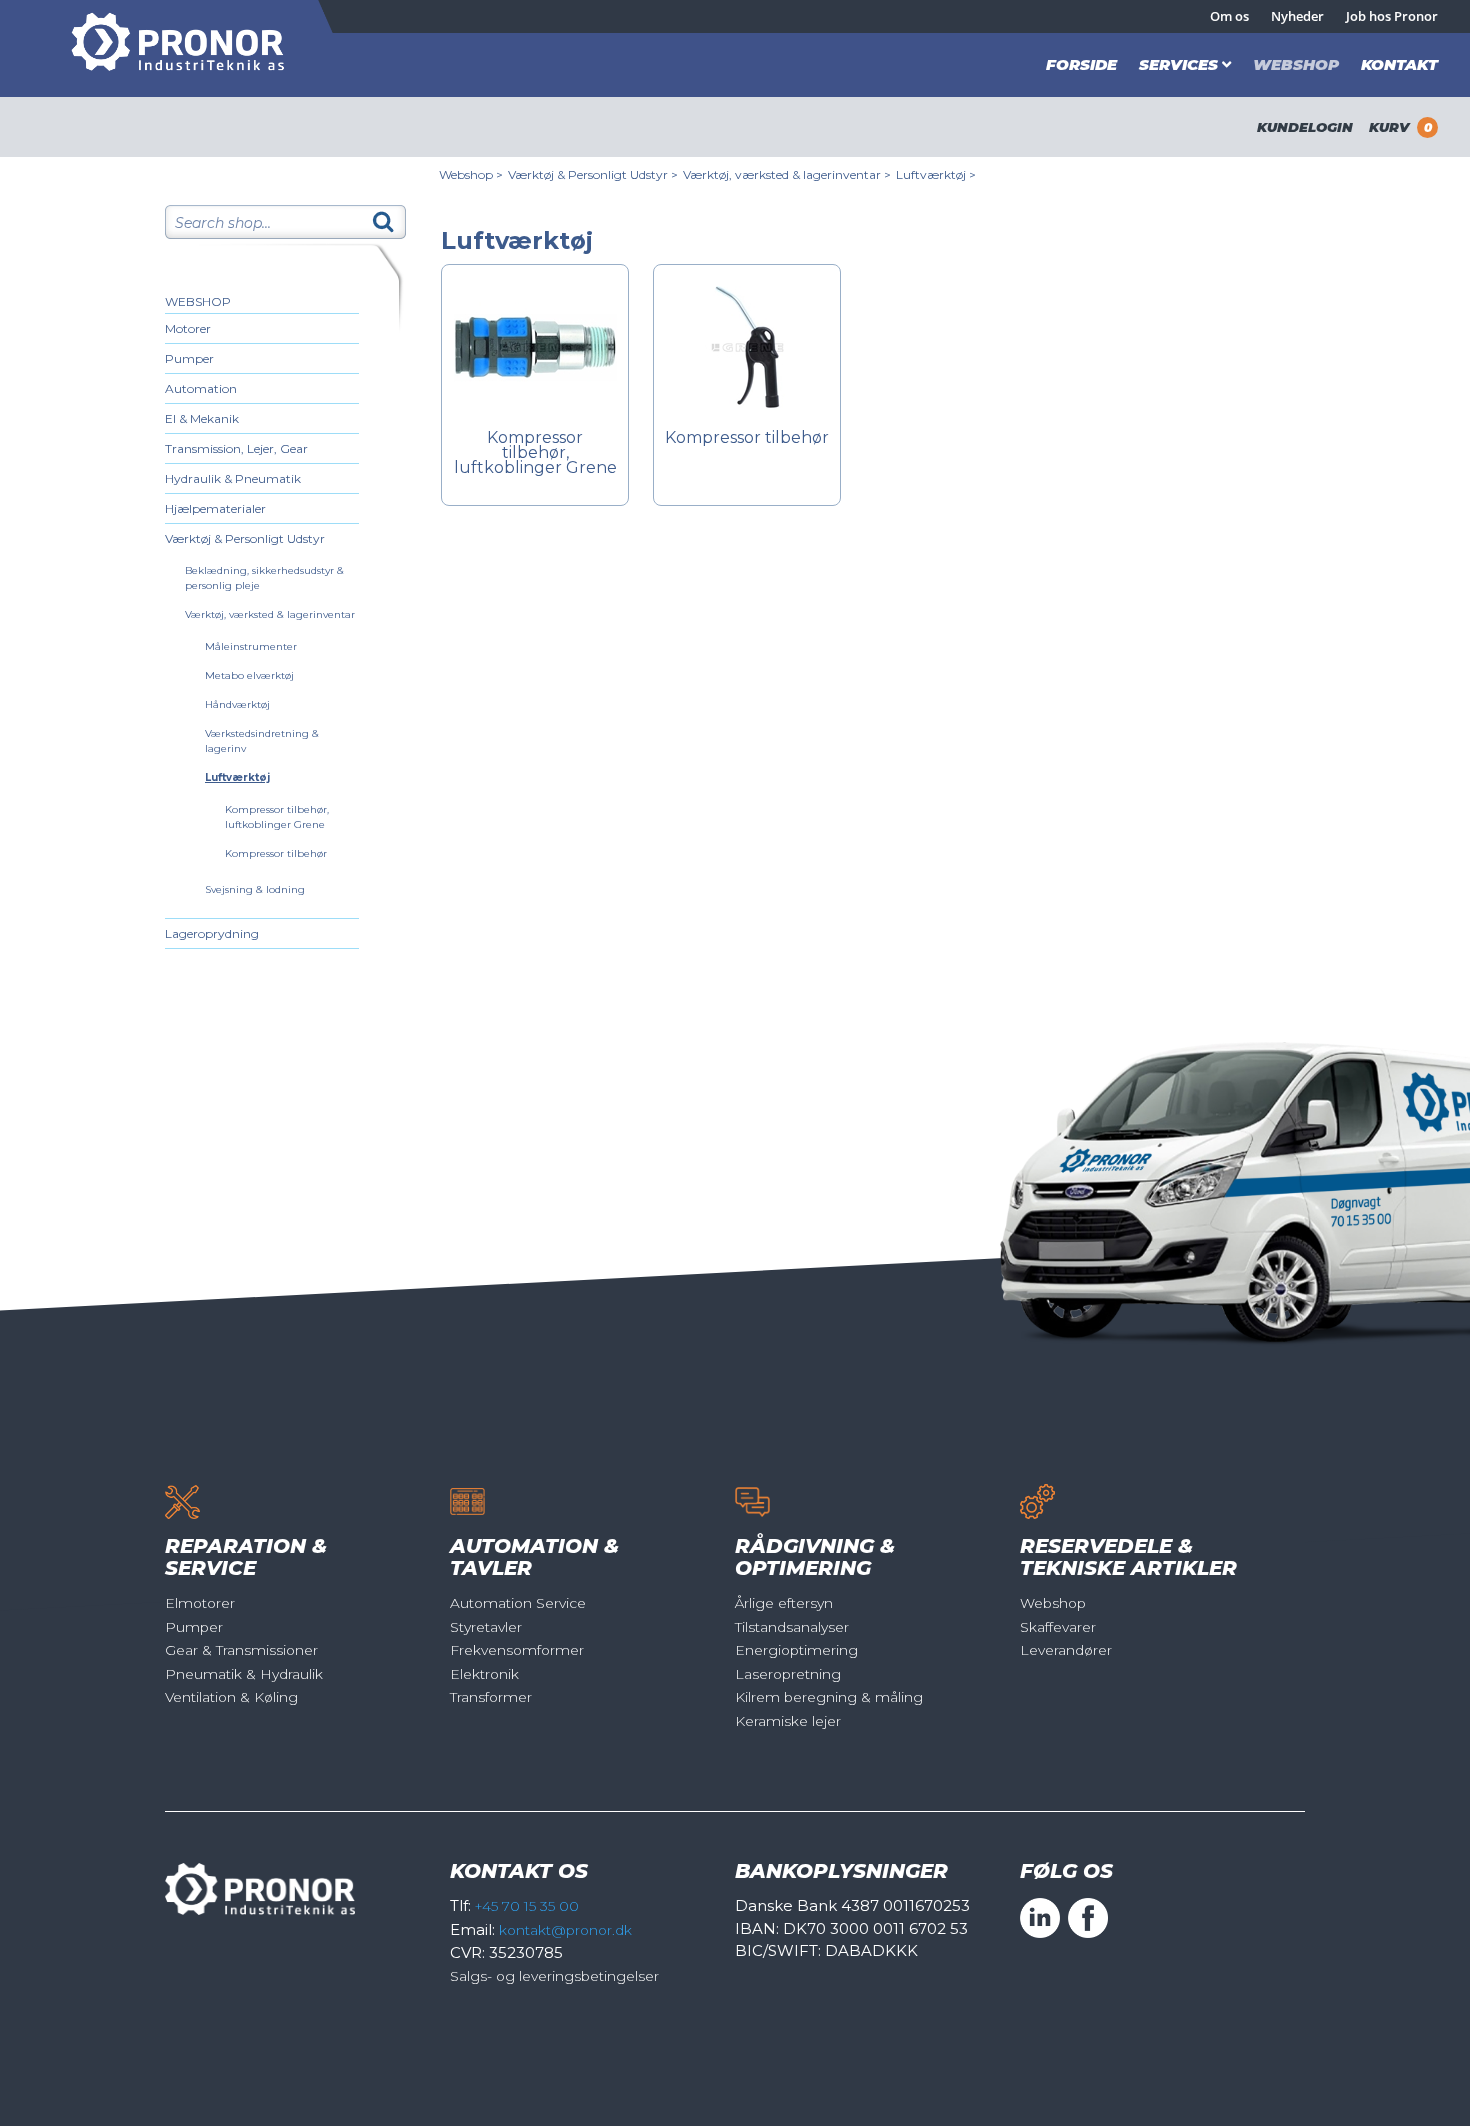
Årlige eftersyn (784, 1603)
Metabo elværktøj (249, 675)
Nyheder (1297, 16)
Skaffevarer (1058, 1627)
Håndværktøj (237, 704)
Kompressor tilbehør (276, 853)
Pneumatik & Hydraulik (244, 1674)
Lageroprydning (212, 933)
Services (1178, 64)
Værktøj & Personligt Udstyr (245, 538)
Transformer (491, 1697)
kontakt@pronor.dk (565, 1930)
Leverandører (1066, 1650)
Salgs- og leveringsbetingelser (554, 1976)
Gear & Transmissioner (241, 1650)
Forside (1081, 64)
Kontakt (1399, 64)
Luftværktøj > (936, 174)
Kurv (1400, 127)
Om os (1229, 16)
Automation (201, 388)
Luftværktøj (237, 777)
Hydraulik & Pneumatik (233, 478)
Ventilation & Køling (231, 1697)
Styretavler (486, 1627)
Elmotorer (200, 1603)
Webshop (1296, 64)
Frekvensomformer (517, 1650)
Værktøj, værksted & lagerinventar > (787, 174)
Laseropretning (788, 1674)
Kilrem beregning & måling (829, 1697)
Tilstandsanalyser (792, 1627)
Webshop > (471, 174)
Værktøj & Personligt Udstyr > (593, 174)
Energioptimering (796, 1650)
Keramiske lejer (788, 1721)
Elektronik (484, 1674)
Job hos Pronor (1392, 16)
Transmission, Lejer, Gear (236, 448)
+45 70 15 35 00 (527, 1906)
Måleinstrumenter (251, 646)
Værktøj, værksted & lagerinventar (270, 614)
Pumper (189, 358)
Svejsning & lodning (255, 889)
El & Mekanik (202, 418)
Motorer (188, 328)
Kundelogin (1305, 127)
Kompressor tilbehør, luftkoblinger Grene (535, 453)
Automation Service (518, 1603)
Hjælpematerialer (215, 508)
